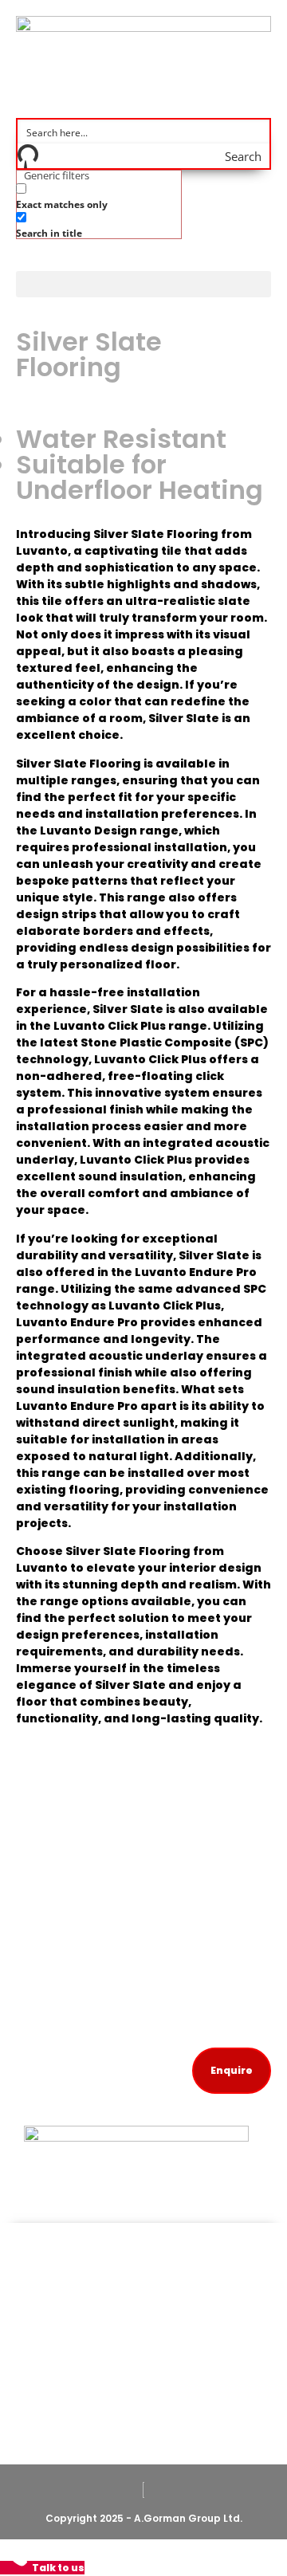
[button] (143, 284)
